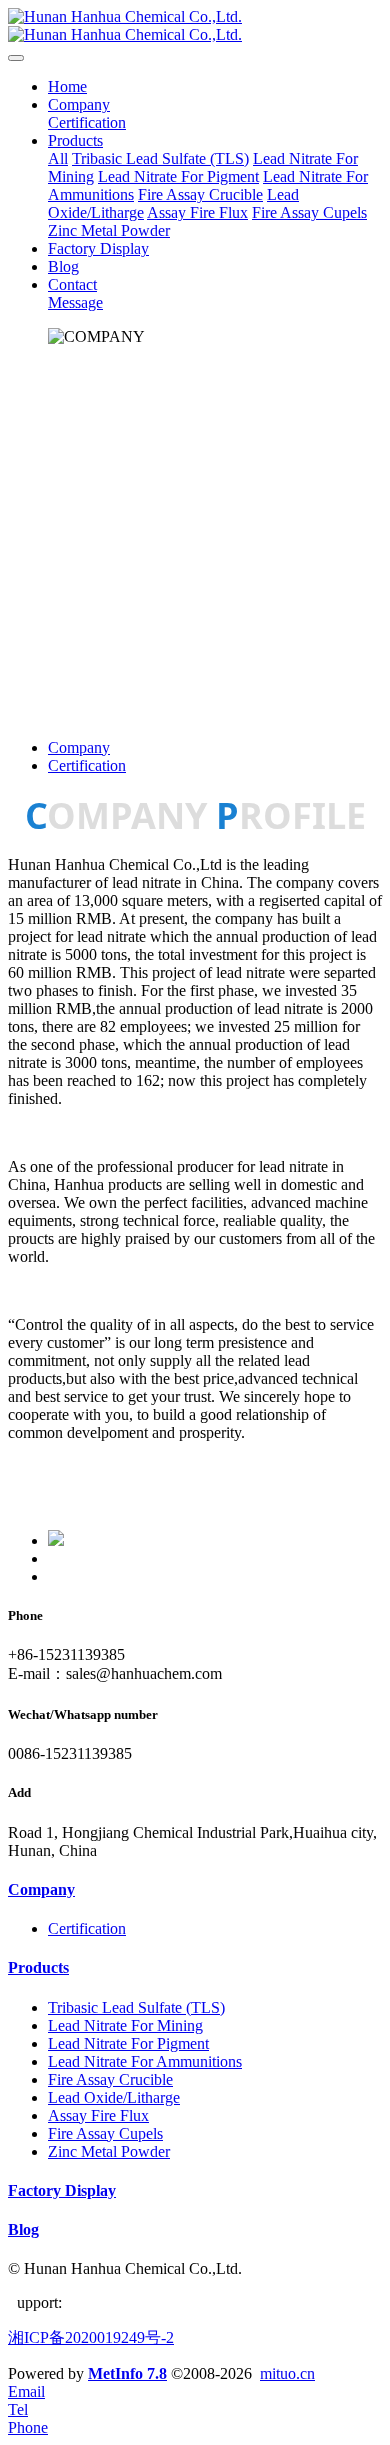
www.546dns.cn (114, 2302)
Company (79, 747)
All (58, 158)
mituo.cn (287, 2373)
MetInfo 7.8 (127, 2373)
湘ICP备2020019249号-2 (91, 2337)
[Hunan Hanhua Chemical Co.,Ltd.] (195, 26)
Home (67, 86)
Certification (87, 765)
